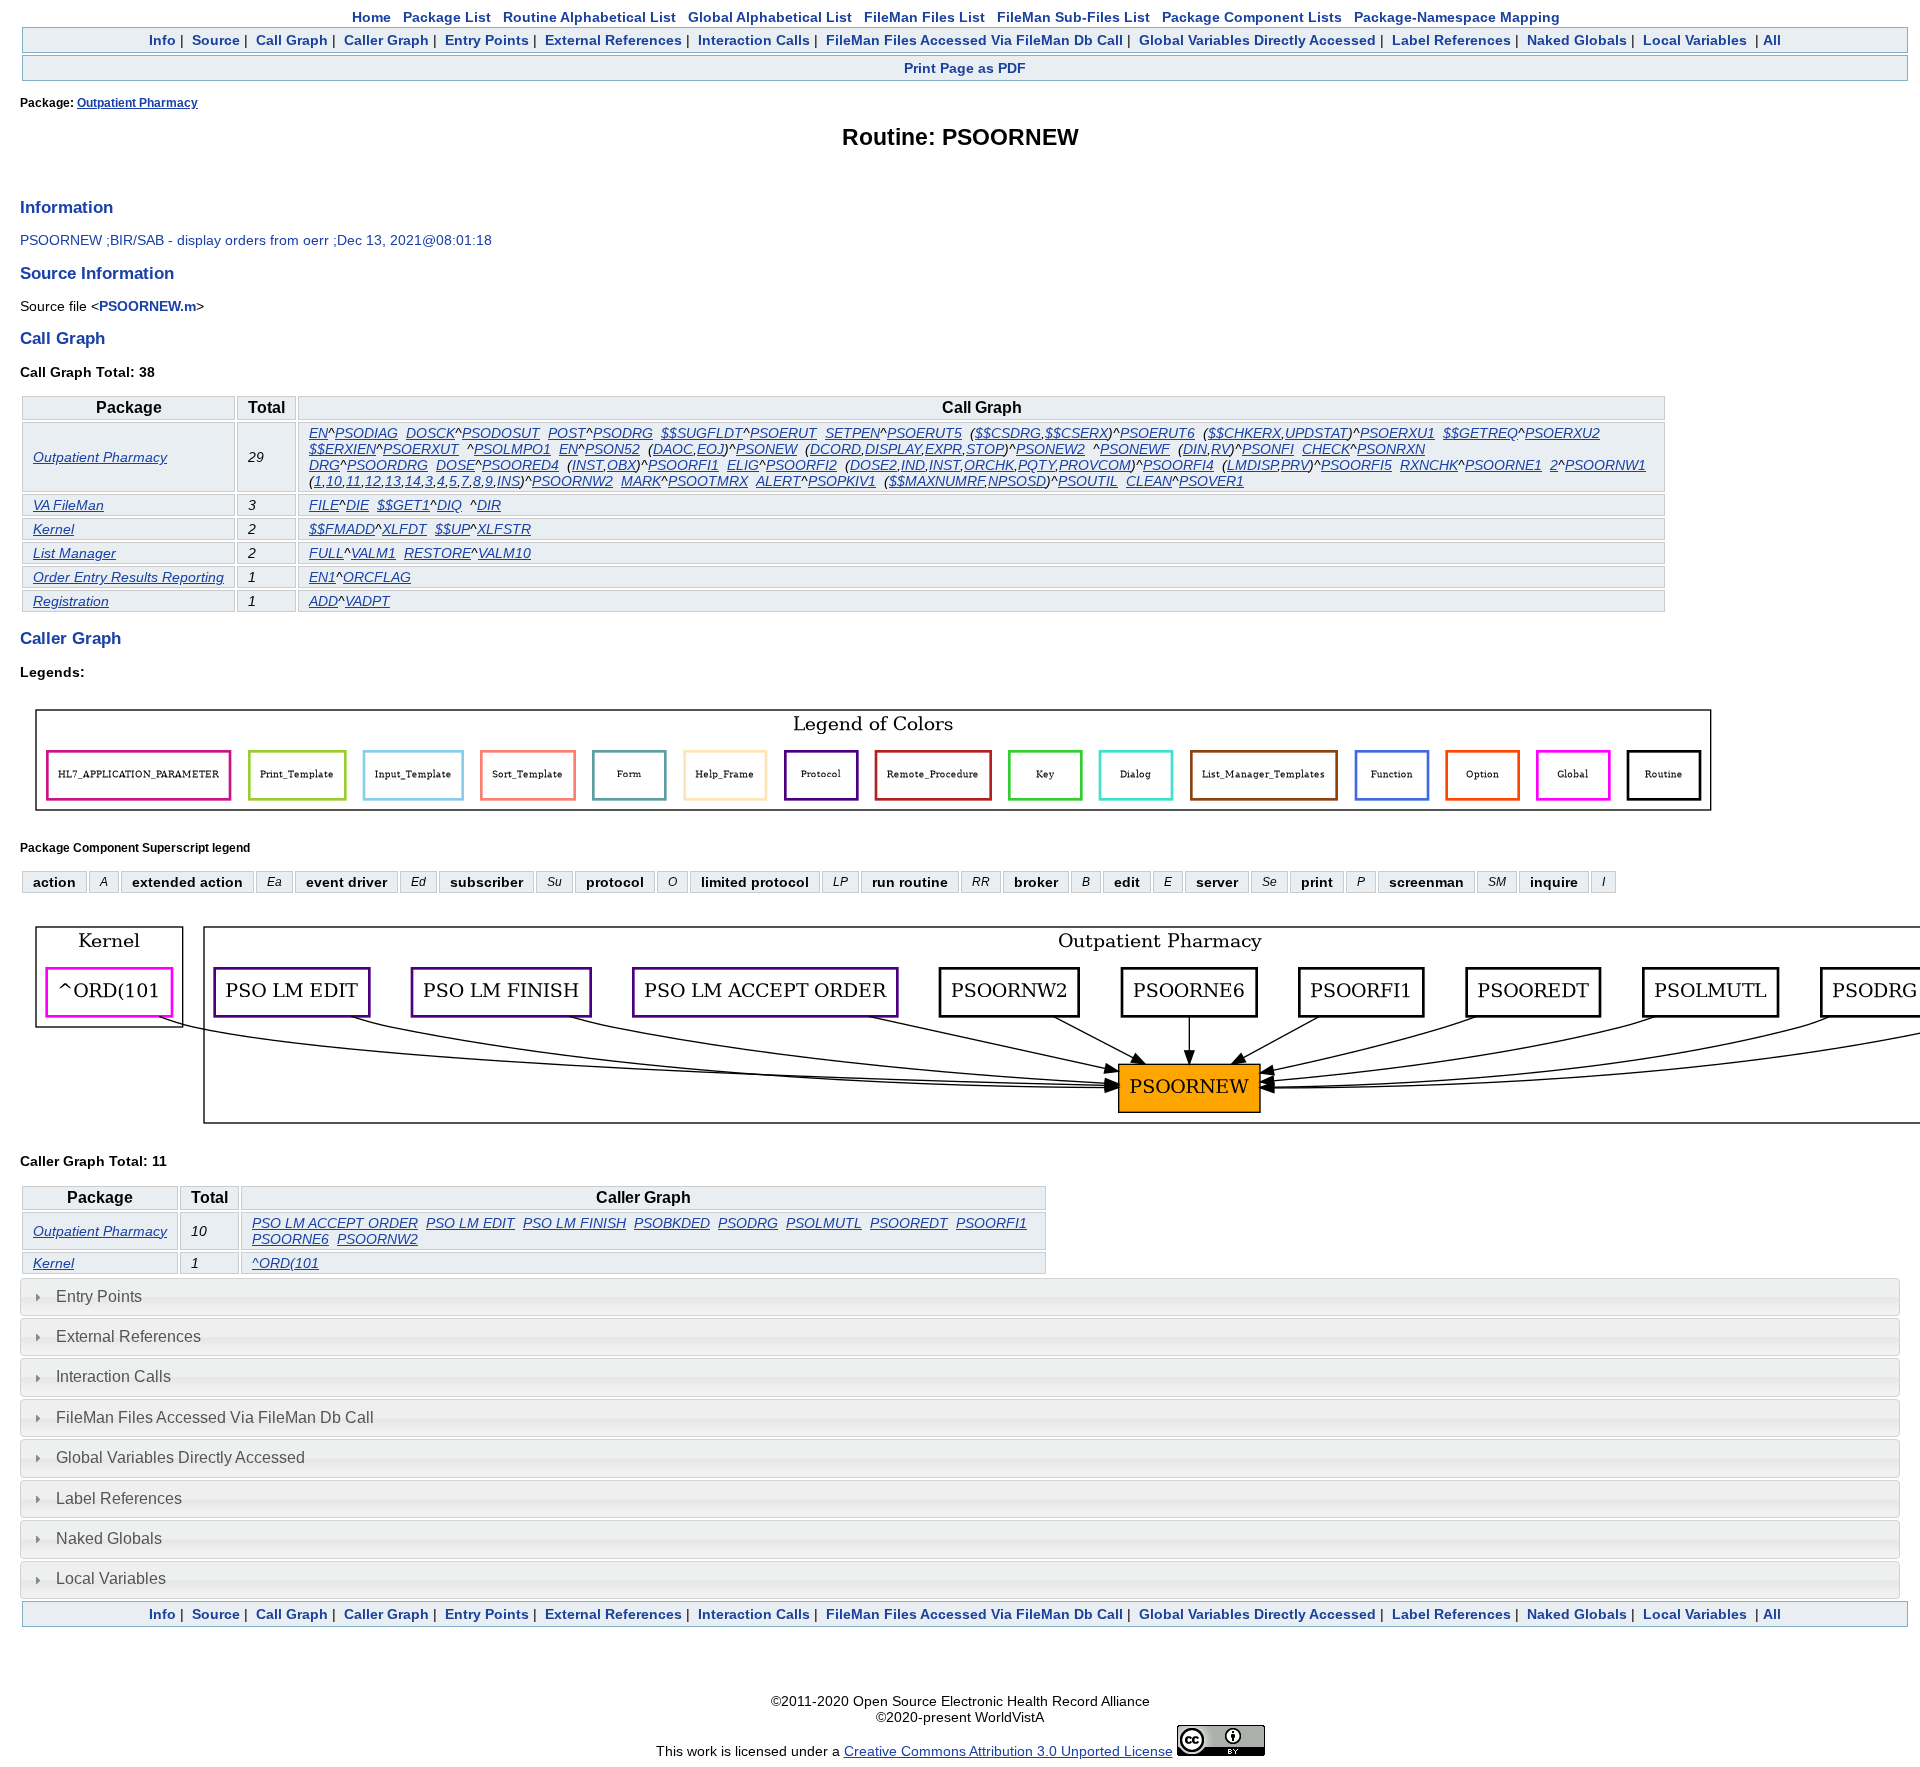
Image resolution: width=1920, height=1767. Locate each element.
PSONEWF (1135, 449)
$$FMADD (342, 529)
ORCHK (989, 465)
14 (413, 481)
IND (913, 465)
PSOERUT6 (1157, 433)
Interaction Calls (754, 40)
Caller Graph (386, 40)
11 (353, 481)
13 (393, 481)
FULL (326, 553)
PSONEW (766, 449)
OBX (621, 465)
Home (371, 17)
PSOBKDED (672, 1223)
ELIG (743, 465)
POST (567, 433)
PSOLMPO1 (512, 449)
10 (334, 481)
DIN (1195, 449)
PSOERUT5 (924, 433)
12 (373, 481)
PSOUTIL (1088, 481)
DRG (324, 465)
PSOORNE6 (290, 1239)
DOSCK (430, 433)
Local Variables (1695, 40)
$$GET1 (403, 505)
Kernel (53, 529)
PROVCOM (1095, 465)
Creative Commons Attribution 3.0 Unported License (1008, 1751)
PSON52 (612, 449)
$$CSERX (1076, 433)
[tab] (960, 1297)
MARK (641, 481)
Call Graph (292, 40)
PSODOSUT (501, 433)
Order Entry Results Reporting (128, 577)
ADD (323, 601)
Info (162, 40)
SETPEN (852, 433)
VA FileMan (68, 505)
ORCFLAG (377, 577)
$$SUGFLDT (702, 433)
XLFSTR (504, 529)
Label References (1451, 40)
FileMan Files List (924, 17)
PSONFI (1268, 449)
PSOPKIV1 (842, 481)
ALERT (778, 481)
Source (216, 40)
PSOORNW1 (1605, 465)
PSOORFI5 (1356, 465)
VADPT (367, 601)
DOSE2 (873, 465)
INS (508, 481)
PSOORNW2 (572, 481)
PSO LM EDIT (470, 1223)
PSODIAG (366, 433)
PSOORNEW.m (147, 306)
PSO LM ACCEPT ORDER (335, 1223)
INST (587, 465)
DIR (489, 505)
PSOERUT (783, 433)
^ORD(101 (285, 1263)
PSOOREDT (909, 1223)
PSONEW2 (1050, 449)
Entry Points (487, 40)
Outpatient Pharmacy (137, 103)
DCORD (835, 449)
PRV (1295, 465)
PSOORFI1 (683, 465)
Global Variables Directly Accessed (1257, 40)
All (1772, 40)
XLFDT (404, 529)
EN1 (322, 577)
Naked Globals (1577, 40)
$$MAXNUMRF (936, 481)
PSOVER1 (1211, 481)
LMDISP (1252, 465)
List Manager (74, 553)
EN (318, 433)
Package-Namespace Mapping (1457, 17)
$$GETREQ (1480, 433)
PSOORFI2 (801, 465)
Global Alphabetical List (770, 17)
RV (1220, 449)
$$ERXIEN (342, 449)
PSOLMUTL (824, 1223)
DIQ (449, 505)
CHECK (1326, 449)
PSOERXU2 (1562, 433)
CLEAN (1149, 481)
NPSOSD (1017, 481)
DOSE (455, 465)
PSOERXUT (421, 449)
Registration (71, 601)
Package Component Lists (1252, 17)
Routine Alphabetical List (589, 17)
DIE (357, 505)
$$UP (452, 529)
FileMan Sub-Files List (1073, 17)
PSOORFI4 (1178, 465)
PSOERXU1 (1397, 433)
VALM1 (373, 553)
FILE (324, 505)
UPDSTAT (1316, 433)
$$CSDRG (1008, 433)
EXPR (943, 449)
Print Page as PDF (965, 68)
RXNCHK (1429, 465)
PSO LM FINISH (574, 1223)
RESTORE (437, 553)
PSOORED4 (520, 465)
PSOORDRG (387, 465)
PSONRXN (1391, 449)
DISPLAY (893, 449)
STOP (985, 449)
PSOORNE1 (1503, 465)
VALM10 (504, 553)
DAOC (673, 449)
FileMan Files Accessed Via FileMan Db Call (974, 40)
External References (613, 40)
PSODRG (623, 433)
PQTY (1036, 465)
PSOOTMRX (708, 481)
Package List (447, 17)
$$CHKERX (1244, 433)
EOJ (710, 449)
